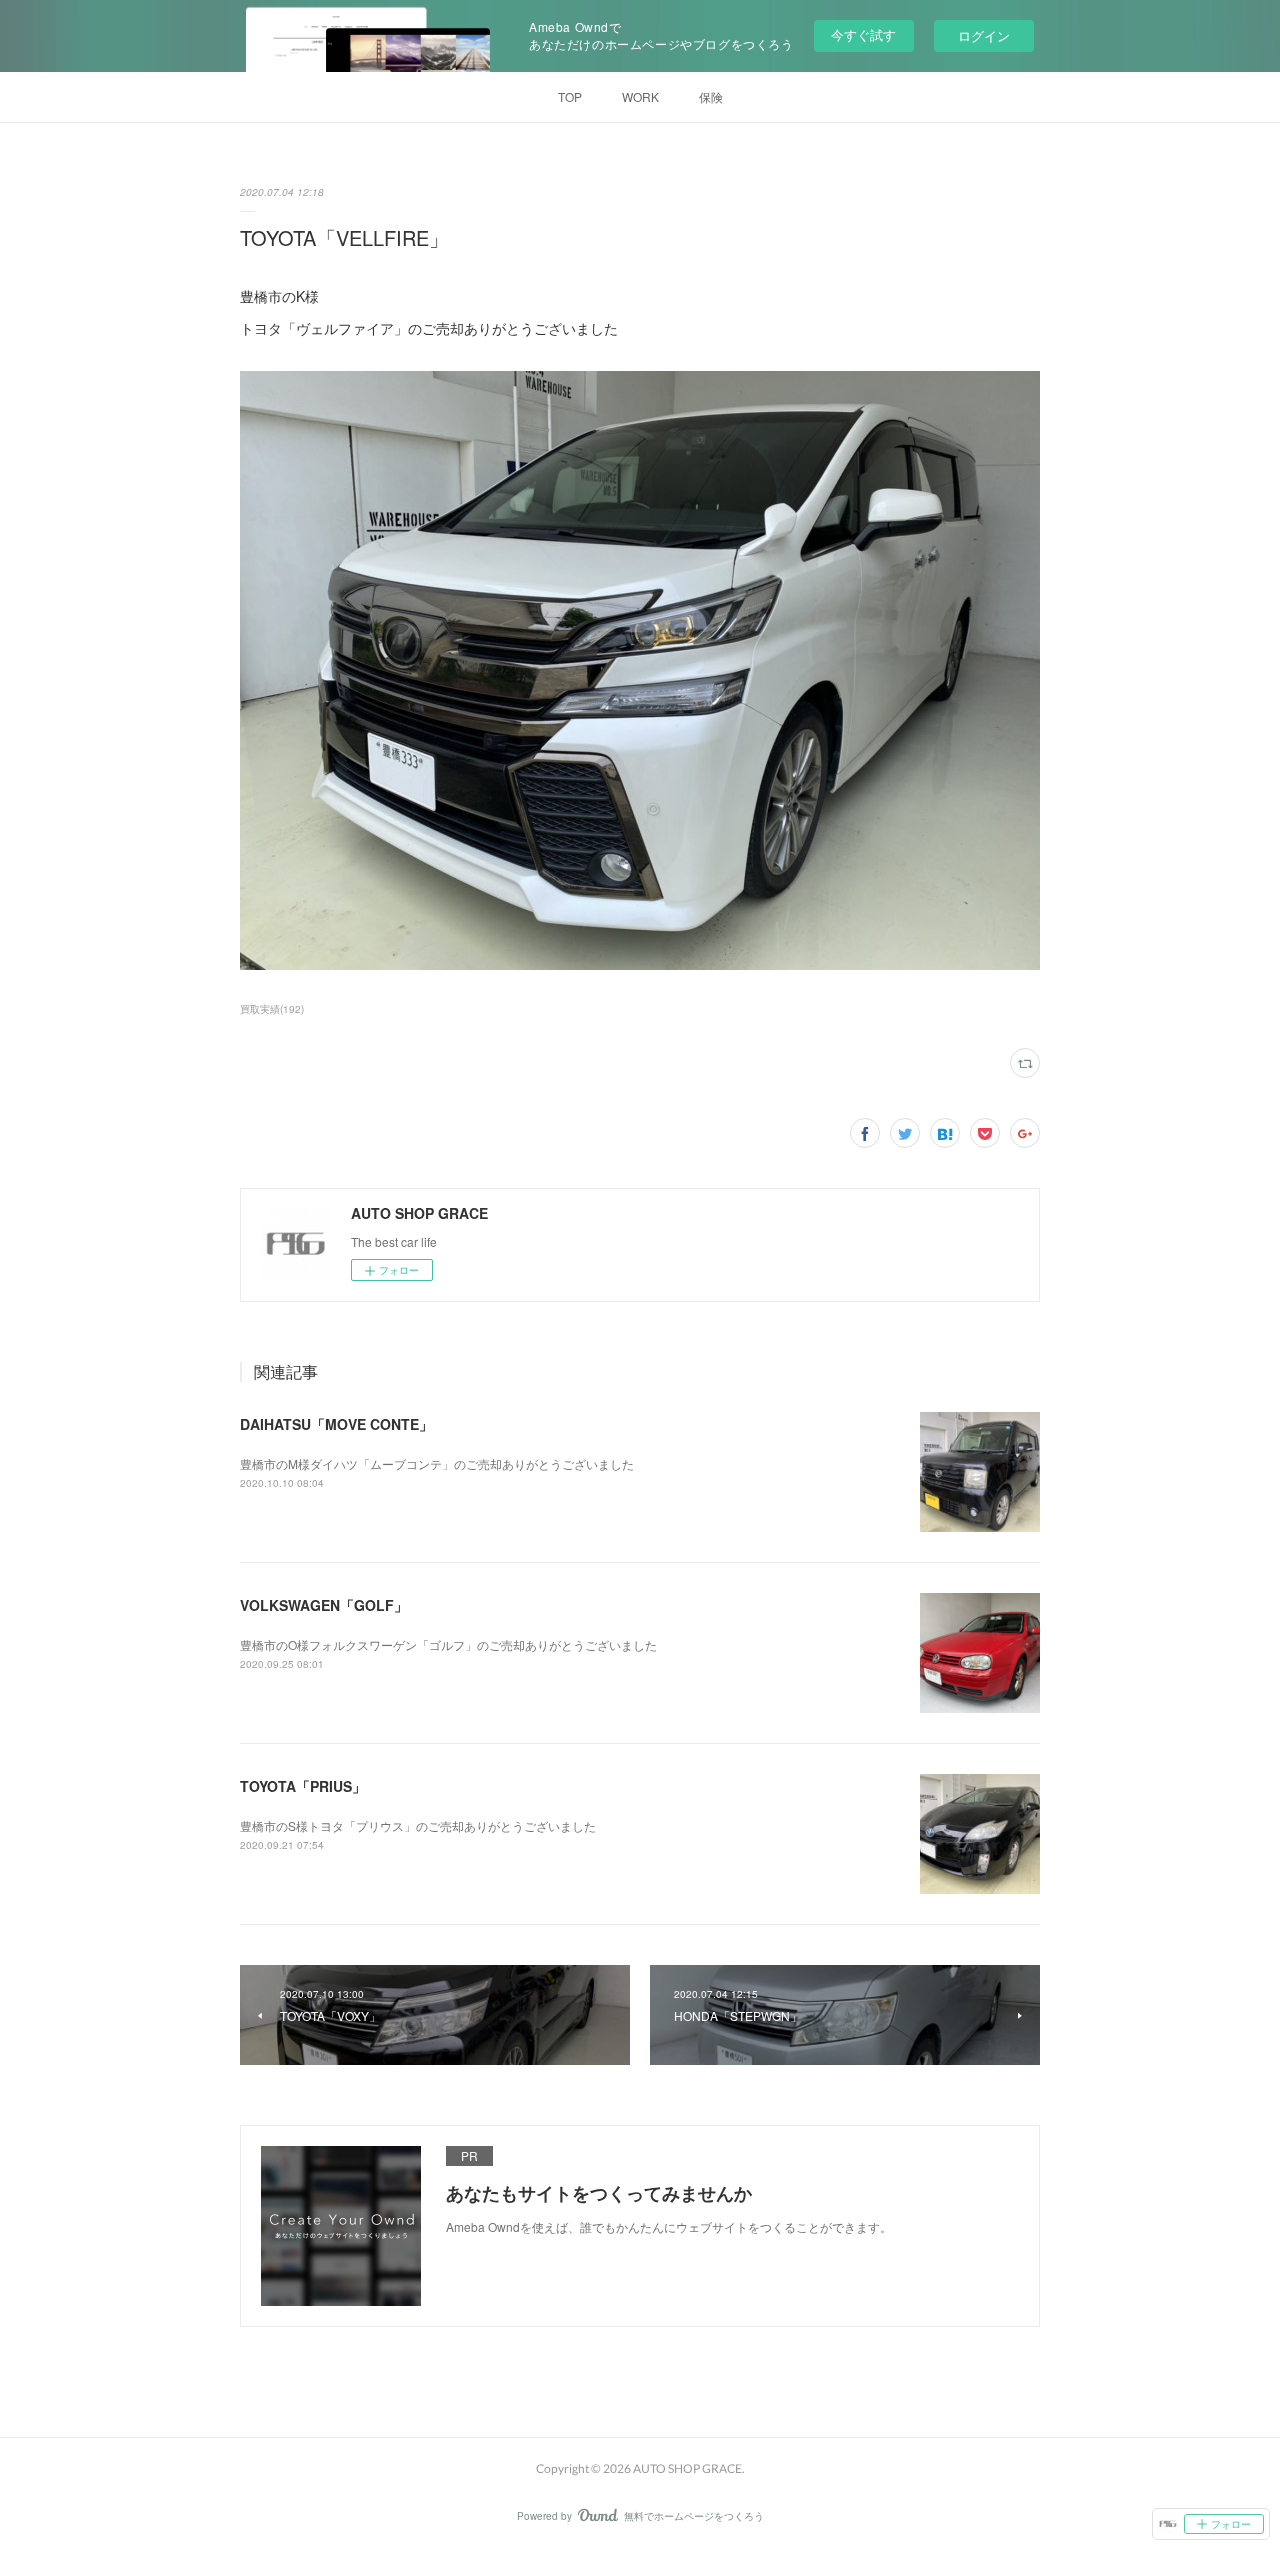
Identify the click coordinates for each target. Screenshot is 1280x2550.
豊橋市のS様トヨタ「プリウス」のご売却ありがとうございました (418, 1825)
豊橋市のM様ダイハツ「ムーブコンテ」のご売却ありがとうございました (437, 1463)
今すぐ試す (863, 34)
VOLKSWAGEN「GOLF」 (324, 1605)
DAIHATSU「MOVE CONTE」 (336, 1424)
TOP (570, 96)
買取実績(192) (272, 1009)
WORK (640, 96)
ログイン (984, 35)
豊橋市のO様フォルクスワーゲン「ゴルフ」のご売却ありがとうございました (448, 1644)
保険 (711, 96)
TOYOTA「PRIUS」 (303, 1786)
